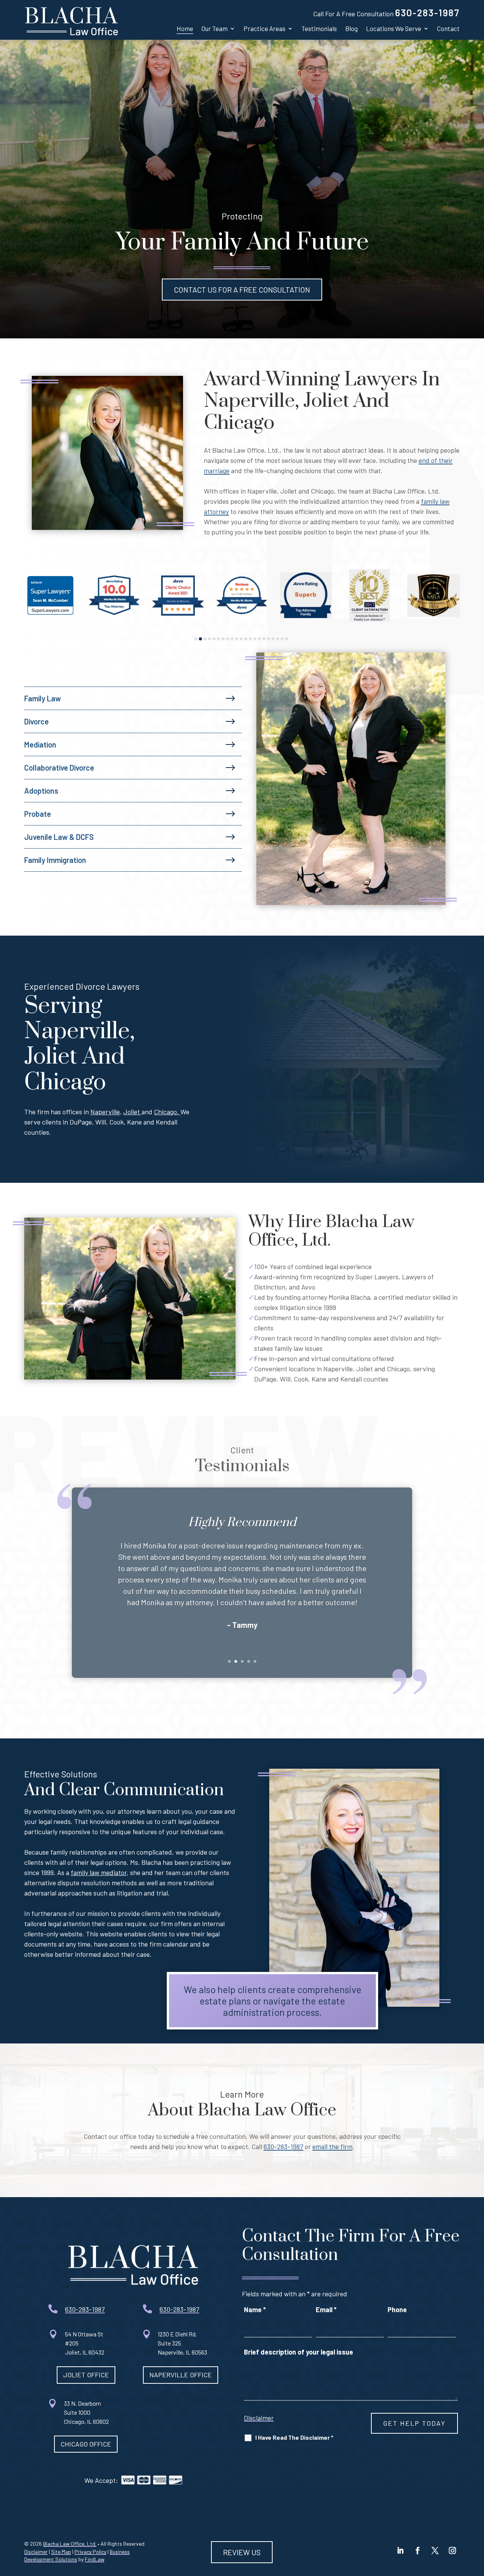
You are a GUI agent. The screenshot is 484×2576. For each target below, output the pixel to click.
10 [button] (237, 639)
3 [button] (205, 639)
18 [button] (273, 639)
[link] (71, 20)
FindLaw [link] (95, 2559)
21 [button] (287, 639)
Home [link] (185, 28)
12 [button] (246, 639)
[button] (400, 2551)
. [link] (179, 1112)
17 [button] (268, 639)
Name (255, 2310)
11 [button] (241, 639)
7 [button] (223, 639)
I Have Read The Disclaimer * (294, 2437)
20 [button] (282, 639)
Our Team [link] (215, 28)
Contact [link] (448, 28)
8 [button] (228, 639)
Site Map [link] (61, 2552)
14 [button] (255, 639)
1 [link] (229, 1661)
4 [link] (249, 1661)
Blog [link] (351, 28)
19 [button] (278, 639)
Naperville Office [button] (181, 2375)
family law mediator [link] (99, 1872)
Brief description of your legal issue (299, 2352)
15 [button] (259, 639)
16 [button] (264, 639)
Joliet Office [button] (86, 2375)
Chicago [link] (165, 1112)
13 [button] (250, 639)
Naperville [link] (105, 1112)
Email (326, 2310)
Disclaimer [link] (36, 2552)
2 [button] (200, 639)
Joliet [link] (132, 1112)
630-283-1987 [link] (427, 12)
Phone (397, 2310)
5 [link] (255, 1661)
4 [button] (209, 639)
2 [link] (236, 1661)
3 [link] (242, 1661)
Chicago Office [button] (86, 2444)
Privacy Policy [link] (90, 2552)
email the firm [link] (332, 2146)
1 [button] (196, 639)
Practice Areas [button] (264, 28)
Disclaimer (259, 2418)
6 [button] (219, 639)
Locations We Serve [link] (394, 28)
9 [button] (232, 639)
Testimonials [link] (319, 28)
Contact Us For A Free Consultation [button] (242, 290)
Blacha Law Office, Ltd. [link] (70, 2544)
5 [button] (214, 639)
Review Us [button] (242, 2552)
